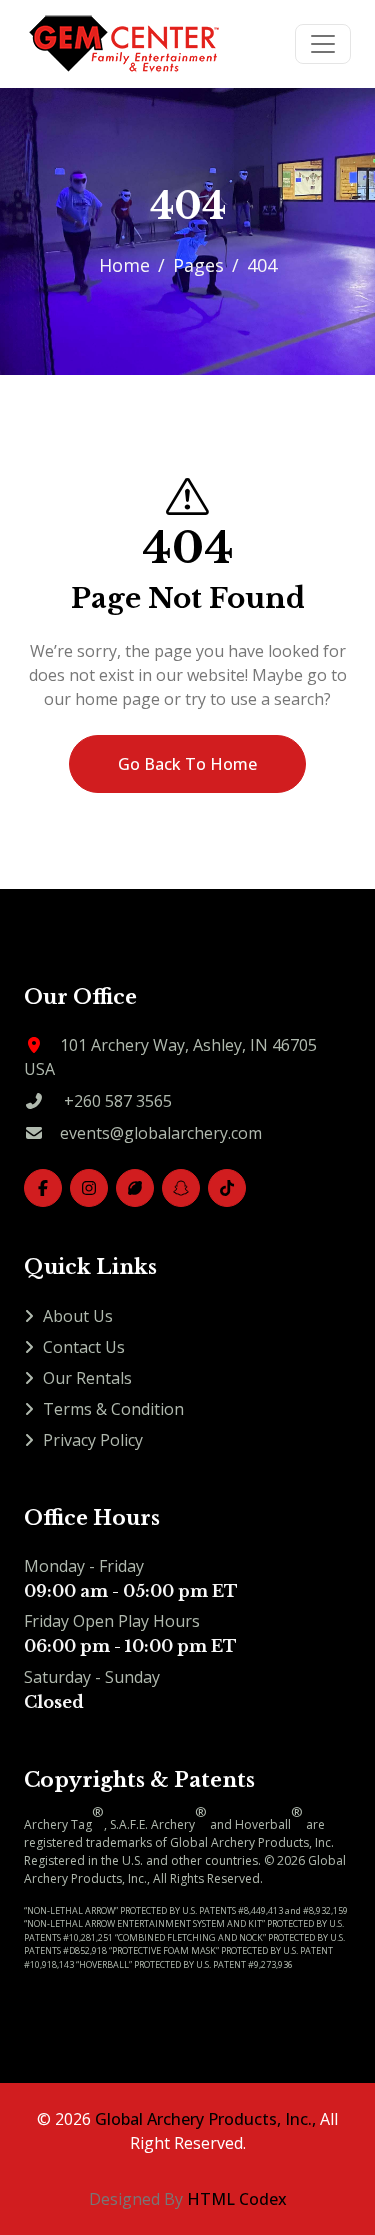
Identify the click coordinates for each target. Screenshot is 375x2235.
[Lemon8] (135, 1188)
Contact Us (84, 1347)
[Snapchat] (181, 1188)
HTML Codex (237, 2199)
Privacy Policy (93, 1440)
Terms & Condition (113, 1409)
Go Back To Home (187, 764)
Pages (198, 265)
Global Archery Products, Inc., (205, 2119)
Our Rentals (87, 1378)
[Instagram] (89, 1188)
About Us (78, 1316)
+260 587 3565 (118, 1101)
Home (124, 265)
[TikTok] (227, 1188)
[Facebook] (43, 1188)
